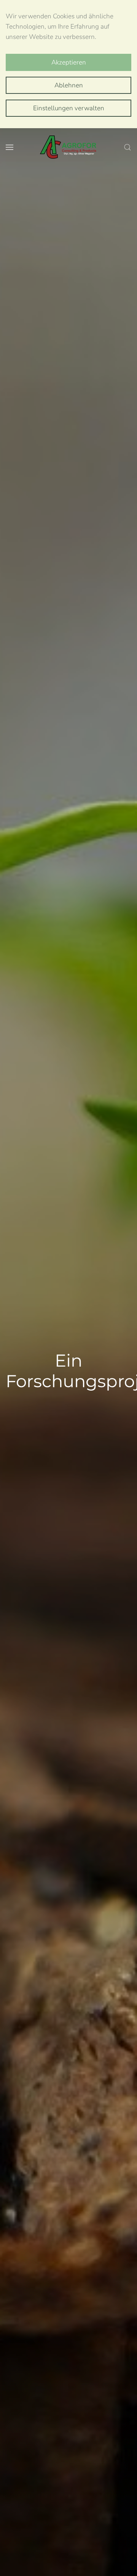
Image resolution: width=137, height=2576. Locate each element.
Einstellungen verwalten (69, 108)
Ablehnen (69, 85)
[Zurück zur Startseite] (68, 147)
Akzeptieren (69, 62)
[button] (10, 147)
